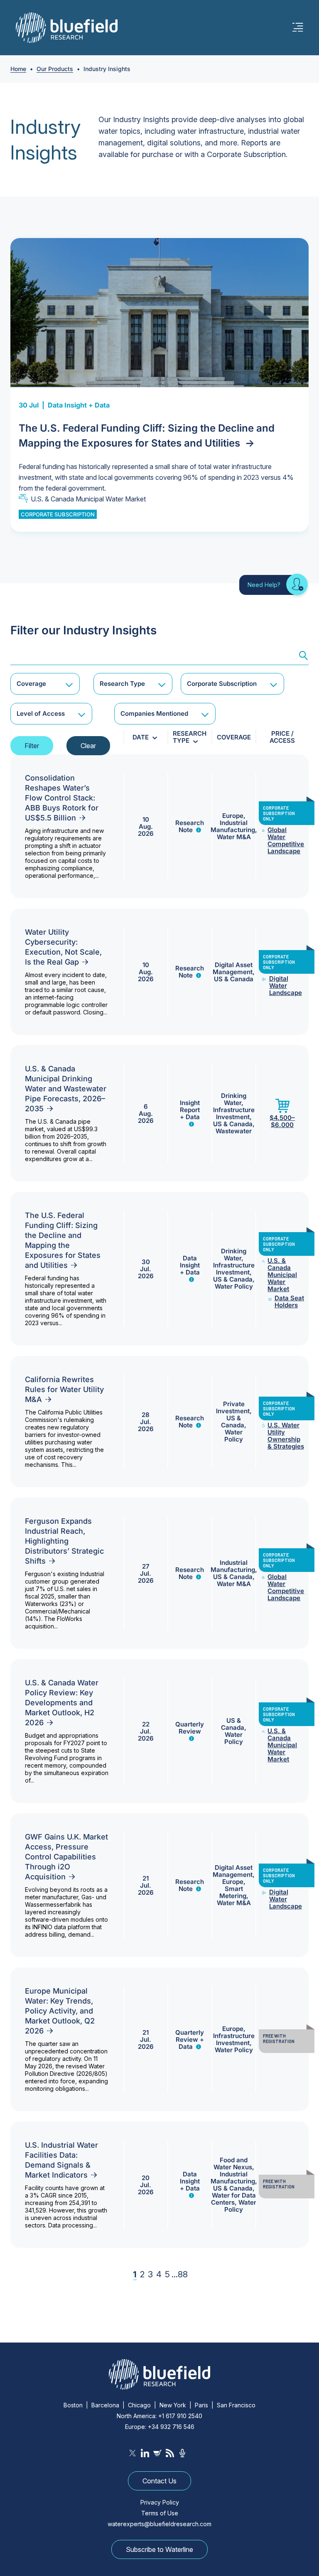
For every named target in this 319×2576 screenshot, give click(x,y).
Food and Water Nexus (233, 2163)
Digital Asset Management (233, 968)
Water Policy (234, 1286)
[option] (159, 385)
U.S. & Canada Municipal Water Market (88, 499)
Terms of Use (160, 2513)
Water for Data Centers (233, 2199)
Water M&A (234, 837)
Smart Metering (233, 1892)
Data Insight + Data (79, 405)
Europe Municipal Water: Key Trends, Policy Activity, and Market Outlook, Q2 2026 (60, 2011)
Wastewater (234, 1131)
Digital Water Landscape (286, 986)
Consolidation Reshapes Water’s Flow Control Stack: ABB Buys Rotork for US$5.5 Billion (62, 798)
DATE (141, 737)
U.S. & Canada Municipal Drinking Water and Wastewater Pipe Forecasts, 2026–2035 (66, 1089)
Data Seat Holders (289, 1302)
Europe (233, 816)
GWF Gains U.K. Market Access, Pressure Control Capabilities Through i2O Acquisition (66, 1857)
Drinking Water (234, 1099)
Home (18, 69)
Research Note (190, 826)
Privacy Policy (160, 2502)
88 (183, 2274)
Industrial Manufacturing (233, 826)
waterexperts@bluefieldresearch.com (159, 2524)
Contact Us (159, 2481)
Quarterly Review (190, 1728)
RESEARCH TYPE (190, 737)
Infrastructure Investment (234, 1113)
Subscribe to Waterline (159, 2549)
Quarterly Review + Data (190, 2039)
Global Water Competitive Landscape (286, 840)
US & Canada (234, 979)
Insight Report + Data (190, 1110)
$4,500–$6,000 (282, 1121)
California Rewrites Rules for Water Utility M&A (64, 1389)
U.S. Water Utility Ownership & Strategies (286, 1436)
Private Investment (233, 1407)
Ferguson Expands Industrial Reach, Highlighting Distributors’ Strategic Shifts (64, 1541)
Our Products (55, 69)
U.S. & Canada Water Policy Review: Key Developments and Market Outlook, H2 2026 (62, 1703)
